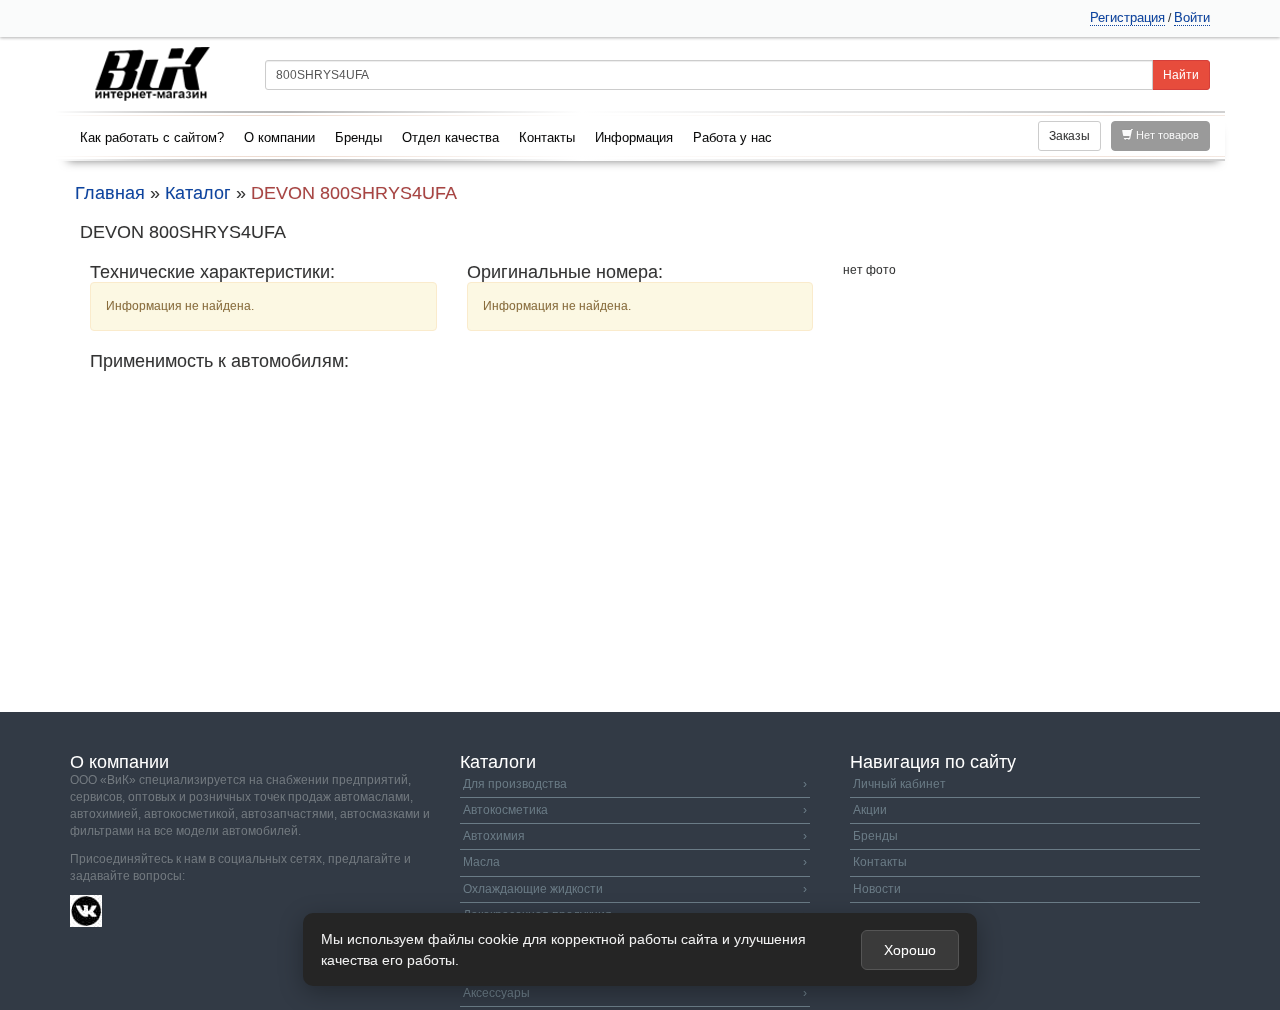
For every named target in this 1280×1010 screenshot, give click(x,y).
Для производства (635, 784)
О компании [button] (279, 137)
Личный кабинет (899, 784)
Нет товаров (1166, 135)
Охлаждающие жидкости (635, 889)
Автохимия (635, 836)
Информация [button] (634, 137)
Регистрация (1127, 17)
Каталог (198, 193)
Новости (877, 889)
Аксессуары (635, 993)
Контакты (547, 137)
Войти (1192, 17)
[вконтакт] (86, 910)
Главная (110, 193)
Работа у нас (732, 137)
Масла (635, 862)
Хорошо (910, 950)
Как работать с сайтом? (152, 137)
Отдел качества (450, 137)
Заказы (1069, 136)
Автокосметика (635, 810)
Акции (870, 810)
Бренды (358, 137)
